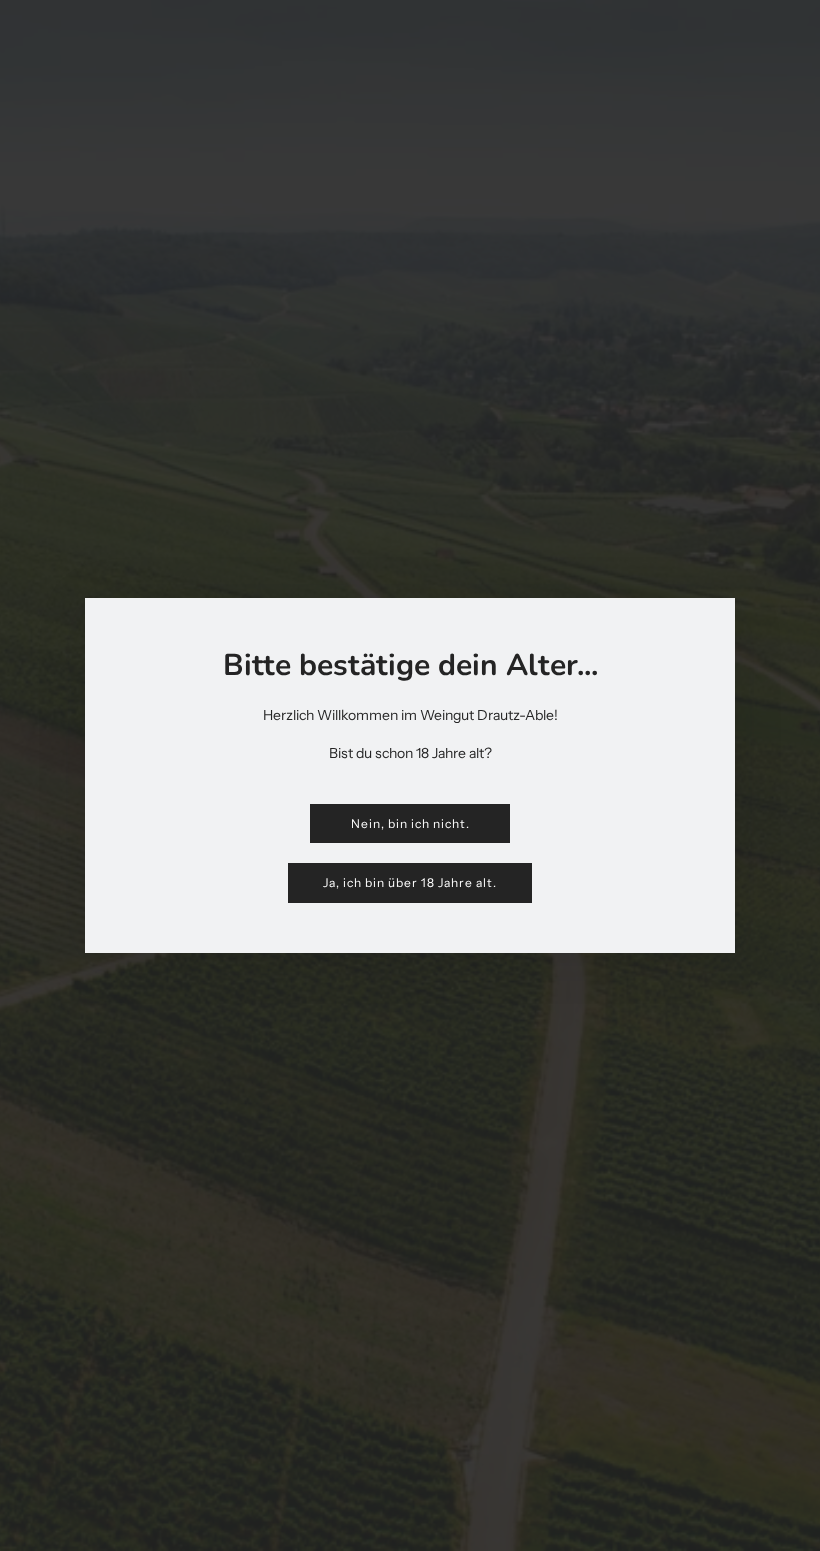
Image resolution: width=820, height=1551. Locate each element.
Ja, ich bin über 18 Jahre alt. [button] (410, 882)
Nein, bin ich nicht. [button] (410, 823)
